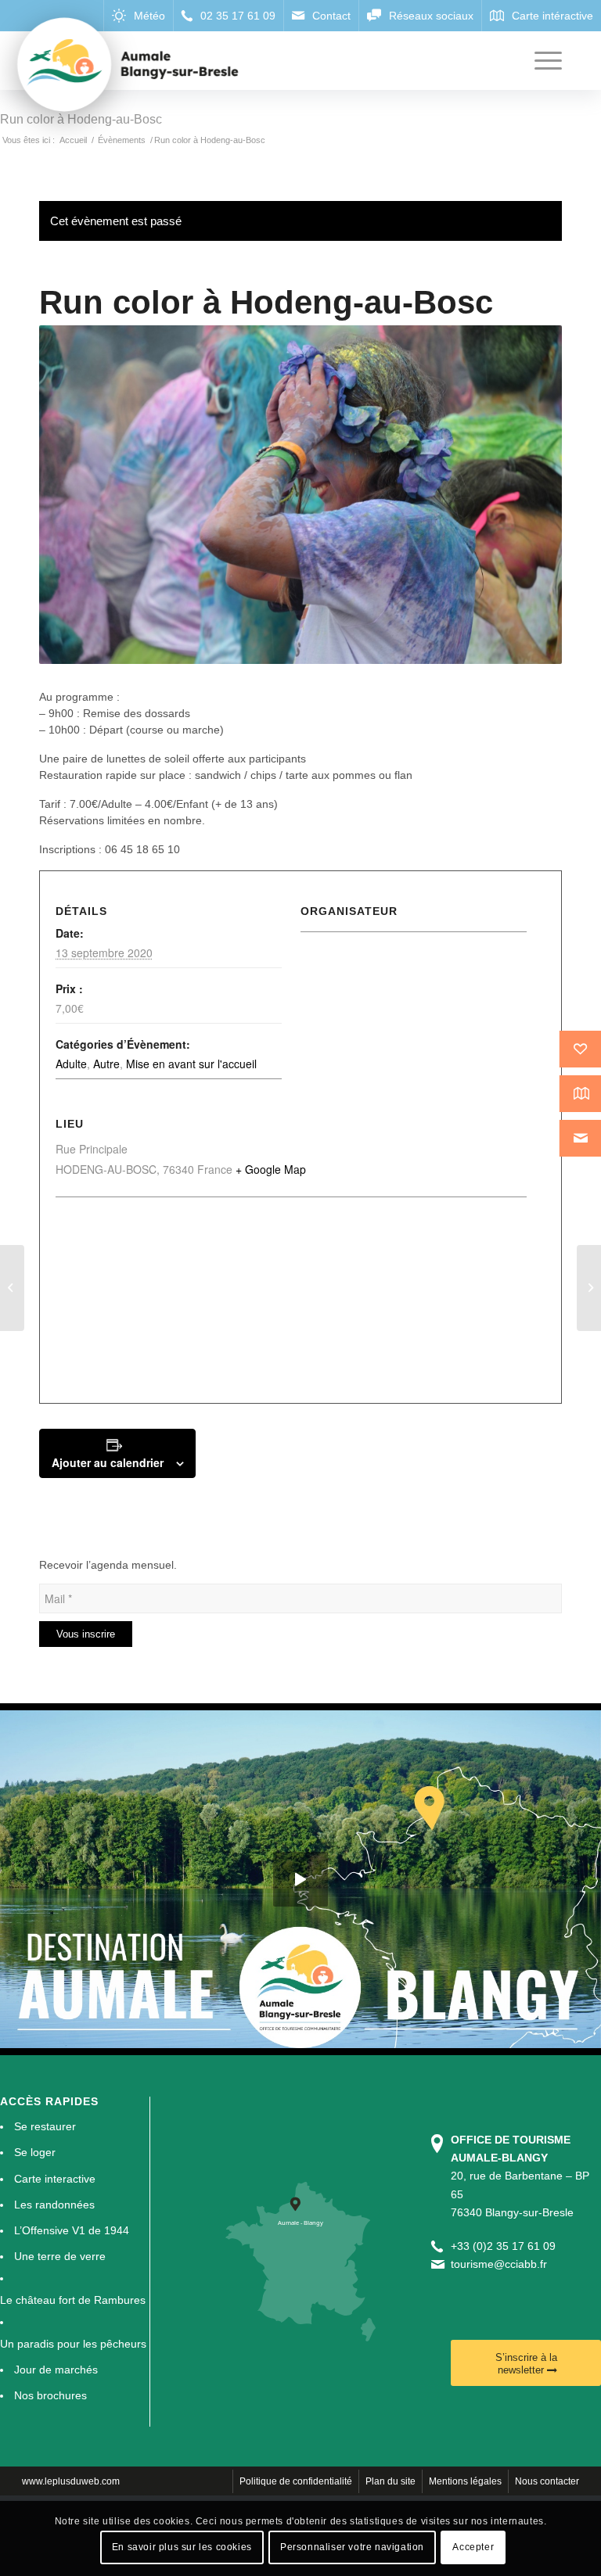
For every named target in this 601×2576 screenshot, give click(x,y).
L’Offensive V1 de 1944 (72, 2230)
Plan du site (390, 2481)
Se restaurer (45, 2126)
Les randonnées (54, 2205)
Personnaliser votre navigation (352, 2547)
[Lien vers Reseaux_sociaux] (420, 16)
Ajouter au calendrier (108, 1462)
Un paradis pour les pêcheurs (73, 2344)
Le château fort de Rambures (73, 2300)
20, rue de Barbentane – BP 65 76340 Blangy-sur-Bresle (520, 2176)
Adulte (71, 1064)
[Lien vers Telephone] (228, 16)
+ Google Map (271, 1169)
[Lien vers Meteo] (138, 16)
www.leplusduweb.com (71, 2481)
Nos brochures (50, 2395)
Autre (106, 1064)
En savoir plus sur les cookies (182, 2547)
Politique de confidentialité (296, 2481)
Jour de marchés (56, 2370)
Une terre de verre (60, 2256)
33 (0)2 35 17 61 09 (506, 2246)
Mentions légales (465, 2481)
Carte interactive (55, 2179)
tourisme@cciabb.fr (499, 2264)
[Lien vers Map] (541, 16)
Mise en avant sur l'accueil (191, 1064)
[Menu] (540, 61)
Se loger (35, 2152)
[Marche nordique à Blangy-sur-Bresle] (589, 1288)
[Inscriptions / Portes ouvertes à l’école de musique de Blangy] (12, 1288)
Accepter (473, 2547)
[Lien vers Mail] (321, 16)
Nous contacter (547, 2481)
